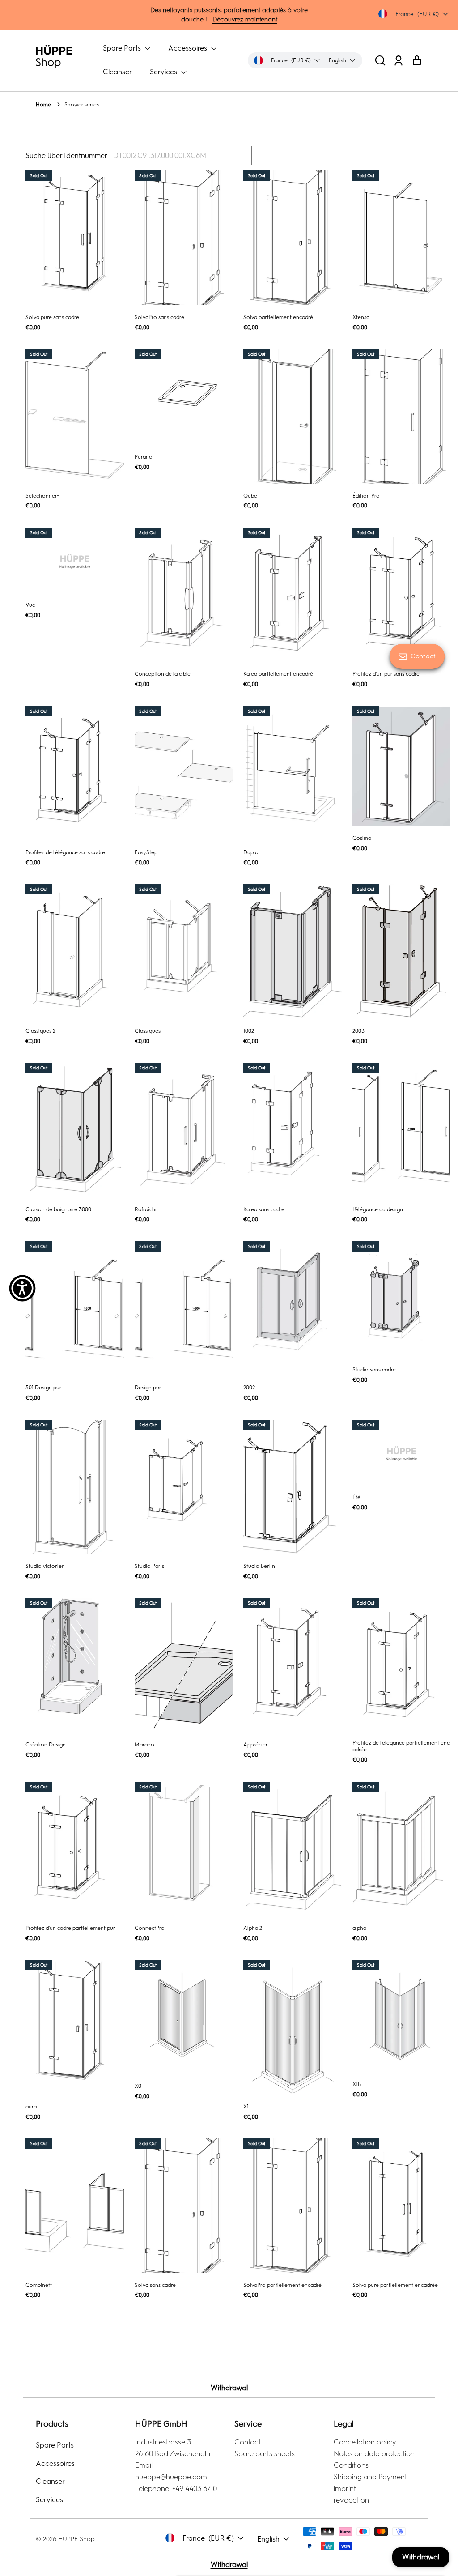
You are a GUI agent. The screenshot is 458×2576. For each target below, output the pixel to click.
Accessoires (189, 48)
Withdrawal (229, 2388)
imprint (345, 2489)
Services (164, 72)
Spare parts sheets (265, 2454)
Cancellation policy (365, 2442)
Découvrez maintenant (245, 19)
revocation (351, 2500)
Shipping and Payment (370, 2477)
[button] (380, 60)
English (268, 2539)
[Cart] (417, 60)
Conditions (351, 2465)
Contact (248, 2442)
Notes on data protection (374, 2454)
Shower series (82, 105)
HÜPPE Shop (76, 2539)
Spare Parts (123, 48)
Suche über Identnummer (66, 155)
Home (43, 105)
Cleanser (117, 72)
